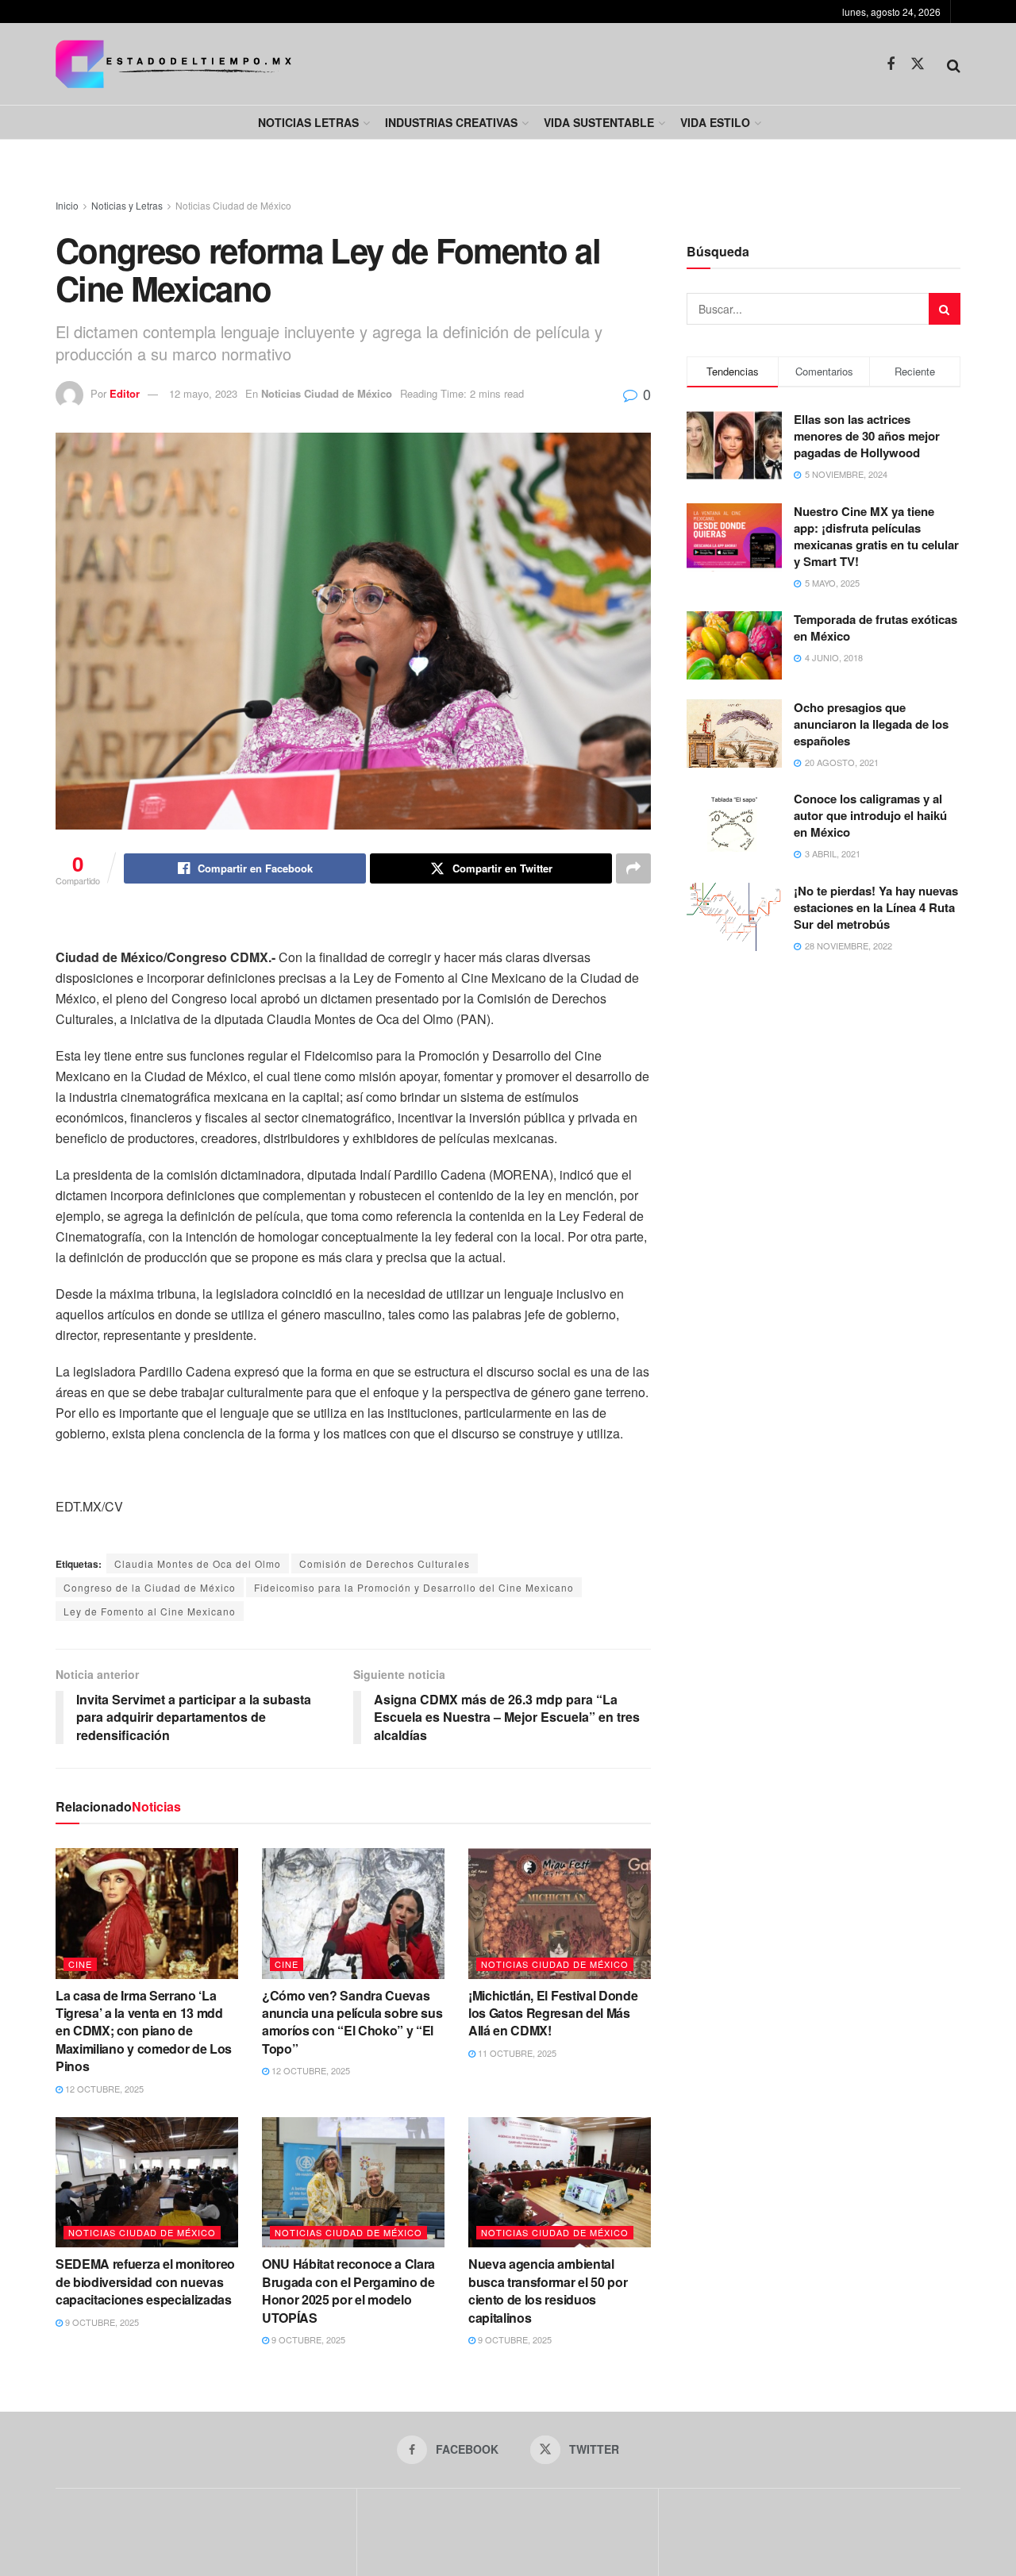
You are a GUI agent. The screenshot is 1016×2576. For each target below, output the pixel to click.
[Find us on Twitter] (918, 64)
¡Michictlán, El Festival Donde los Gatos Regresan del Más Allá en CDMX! (553, 2013)
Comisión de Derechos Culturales (385, 1563)
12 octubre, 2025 (103, 2089)
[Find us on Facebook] (891, 64)
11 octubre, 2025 (516, 2053)
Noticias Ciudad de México (233, 205)
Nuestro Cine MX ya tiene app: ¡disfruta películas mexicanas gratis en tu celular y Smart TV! (876, 536)
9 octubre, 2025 (101, 2322)
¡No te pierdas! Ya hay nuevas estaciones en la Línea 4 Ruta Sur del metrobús (876, 907)
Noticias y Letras (127, 205)
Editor (125, 393)
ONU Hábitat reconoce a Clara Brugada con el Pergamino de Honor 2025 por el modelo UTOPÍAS (348, 2290)
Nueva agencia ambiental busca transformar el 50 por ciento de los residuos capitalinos (548, 2290)
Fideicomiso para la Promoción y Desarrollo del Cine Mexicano (414, 1587)
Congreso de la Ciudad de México (150, 1587)
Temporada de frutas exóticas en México (876, 628)
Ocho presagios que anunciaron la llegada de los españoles (871, 724)
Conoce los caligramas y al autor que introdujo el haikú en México (870, 815)
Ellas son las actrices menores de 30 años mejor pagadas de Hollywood (867, 436)
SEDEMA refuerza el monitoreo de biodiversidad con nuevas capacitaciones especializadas (145, 2281)
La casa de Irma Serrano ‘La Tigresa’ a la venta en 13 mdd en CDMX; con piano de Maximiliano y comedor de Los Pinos (144, 2031)
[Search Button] (954, 64)
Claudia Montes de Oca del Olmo (198, 1563)
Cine (80, 1964)
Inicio (67, 205)
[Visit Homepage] (173, 64)
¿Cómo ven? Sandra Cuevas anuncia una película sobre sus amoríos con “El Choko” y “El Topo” (352, 2022)
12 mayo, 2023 (203, 393)
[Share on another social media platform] (633, 868)
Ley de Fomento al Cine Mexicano (150, 1611)
